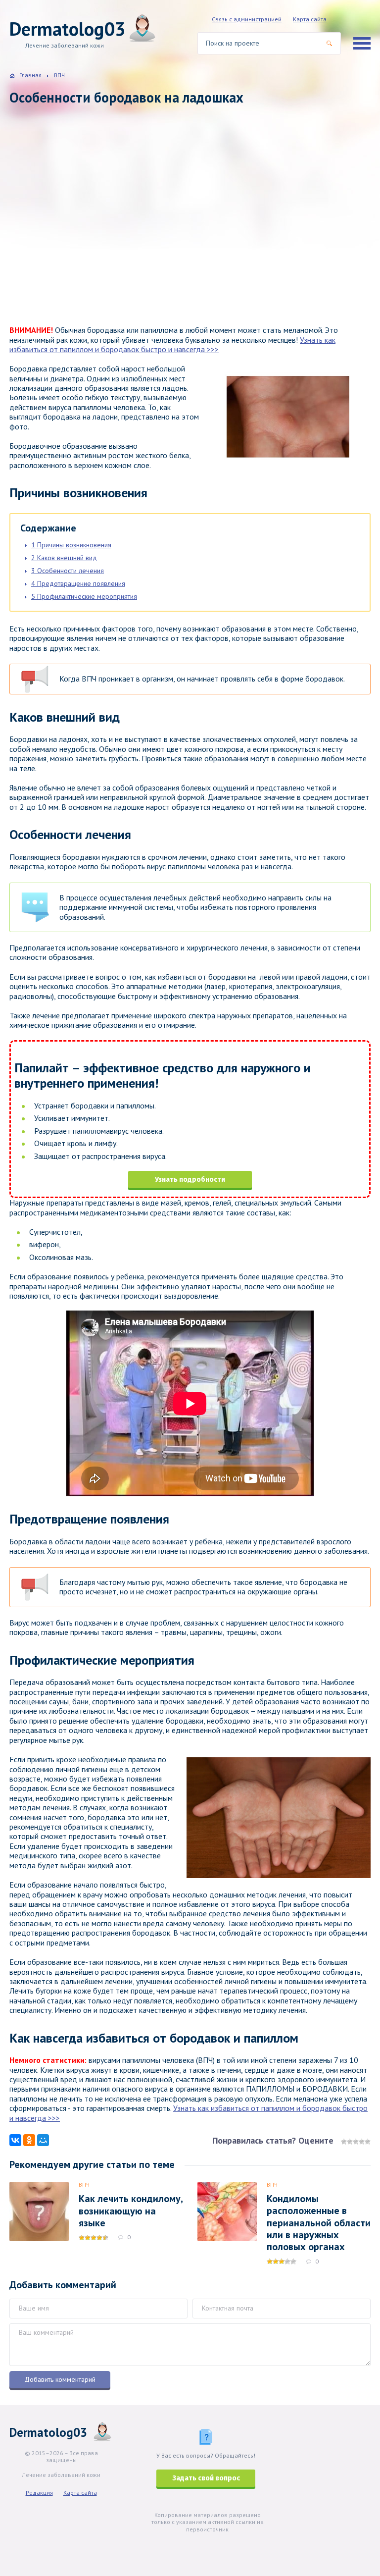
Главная (30, 75)
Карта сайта (310, 19)
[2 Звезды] (350, 2142)
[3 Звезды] (356, 2142)
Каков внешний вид (64, 558)
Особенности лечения (68, 571)
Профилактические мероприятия (84, 596)
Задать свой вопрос (206, 2478)
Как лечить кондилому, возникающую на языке (131, 2211)
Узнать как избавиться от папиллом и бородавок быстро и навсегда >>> (172, 344)
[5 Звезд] (368, 2142)
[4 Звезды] (362, 2142)
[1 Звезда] (344, 2142)
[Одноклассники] (29, 2140)
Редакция (39, 2493)
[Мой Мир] (43, 2140)
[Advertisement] (153, 225)
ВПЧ (84, 2184)
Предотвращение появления (78, 583)
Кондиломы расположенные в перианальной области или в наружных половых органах (319, 2223)
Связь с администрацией (247, 19)
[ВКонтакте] (15, 2140)
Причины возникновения (71, 545)
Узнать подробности (190, 1180)
